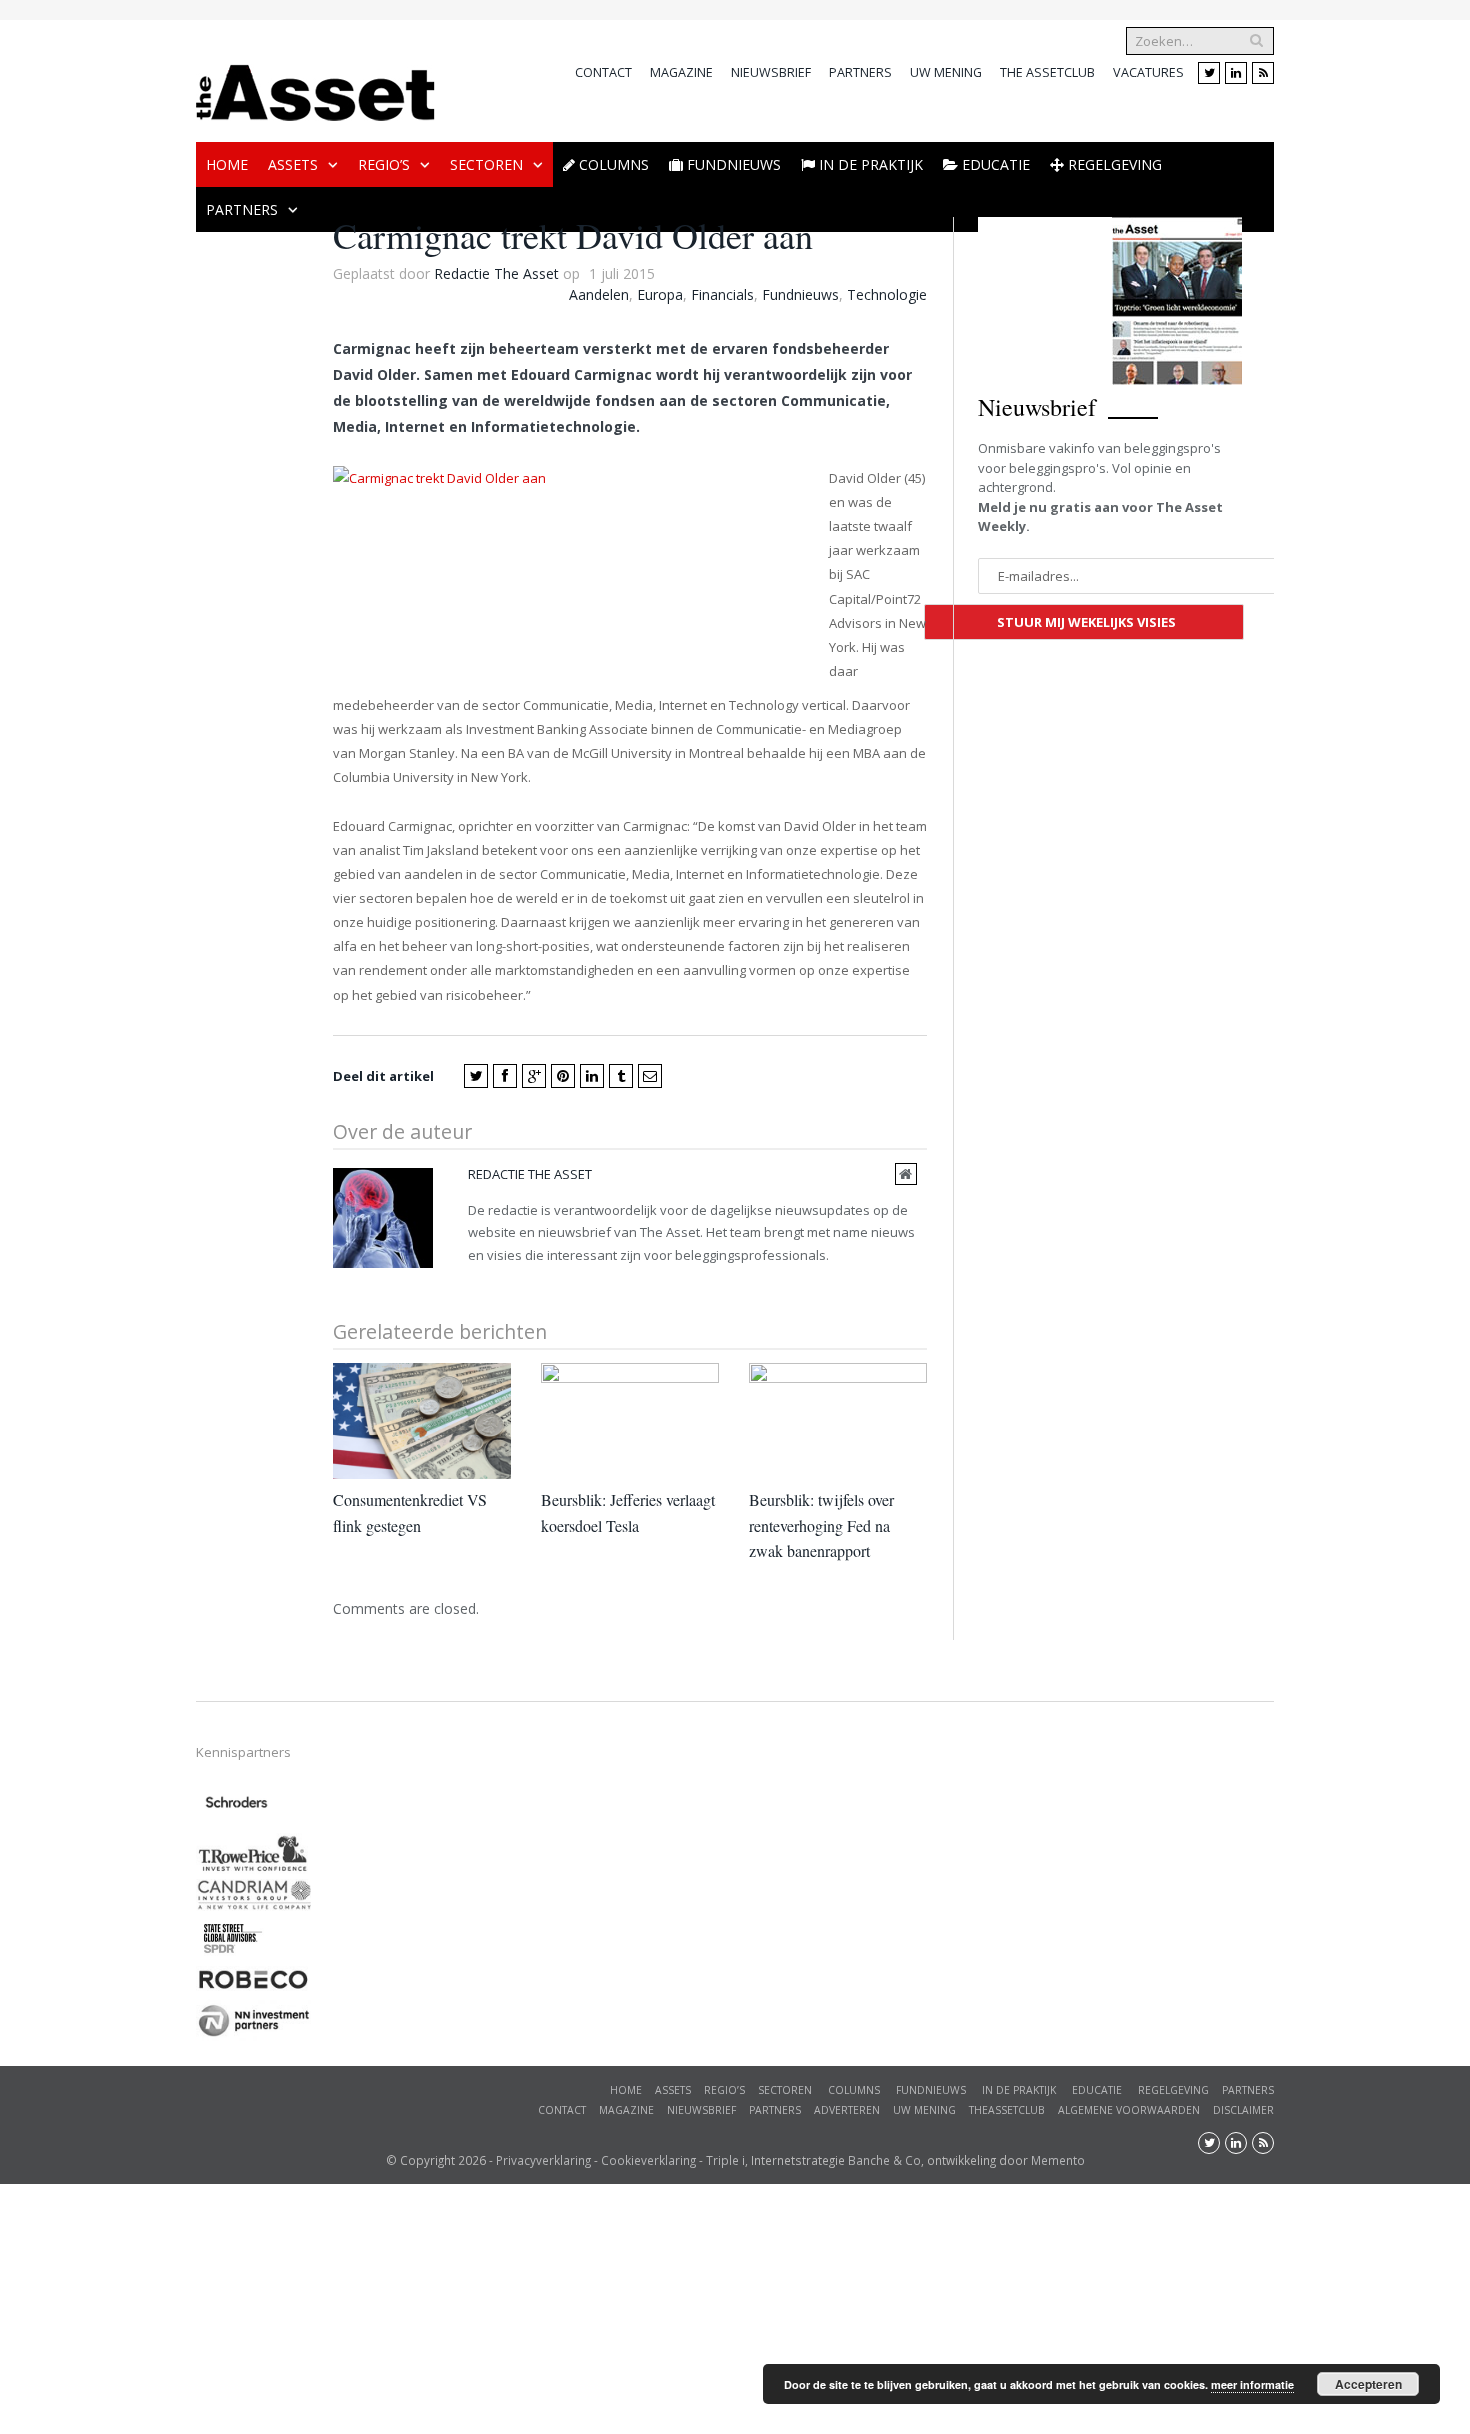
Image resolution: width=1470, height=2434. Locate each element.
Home (227, 164)
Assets (293, 164)
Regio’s (384, 164)
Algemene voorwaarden (1129, 2110)
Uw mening (946, 72)
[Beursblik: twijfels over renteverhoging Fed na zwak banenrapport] (838, 1421)
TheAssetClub (1007, 2110)
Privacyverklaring (543, 2160)
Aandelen (599, 294)
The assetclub (1047, 72)
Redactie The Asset (496, 273)
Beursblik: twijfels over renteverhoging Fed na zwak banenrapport (821, 1525)
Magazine (681, 72)
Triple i (725, 2160)
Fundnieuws (800, 294)
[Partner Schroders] (236, 1822)
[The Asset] (315, 87)
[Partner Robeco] (253, 1988)
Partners (860, 72)
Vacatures (1148, 72)
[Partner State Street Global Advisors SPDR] (233, 1955)
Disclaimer (1243, 2110)
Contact (603, 72)
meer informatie (1252, 2384)
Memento (1058, 2160)
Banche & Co (884, 2160)
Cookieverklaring (648, 2160)
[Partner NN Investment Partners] (253, 2035)
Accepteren (1368, 2384)
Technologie (887, 294)
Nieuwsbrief (771, 72)
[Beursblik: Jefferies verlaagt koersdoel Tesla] (630, 1421)
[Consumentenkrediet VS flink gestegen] (422, 1421)
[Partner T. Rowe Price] (253, 1868)
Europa (660, 294)
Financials (722, 294)
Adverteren (847, 2110)
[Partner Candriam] (253, 1905)
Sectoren (486, 164)
